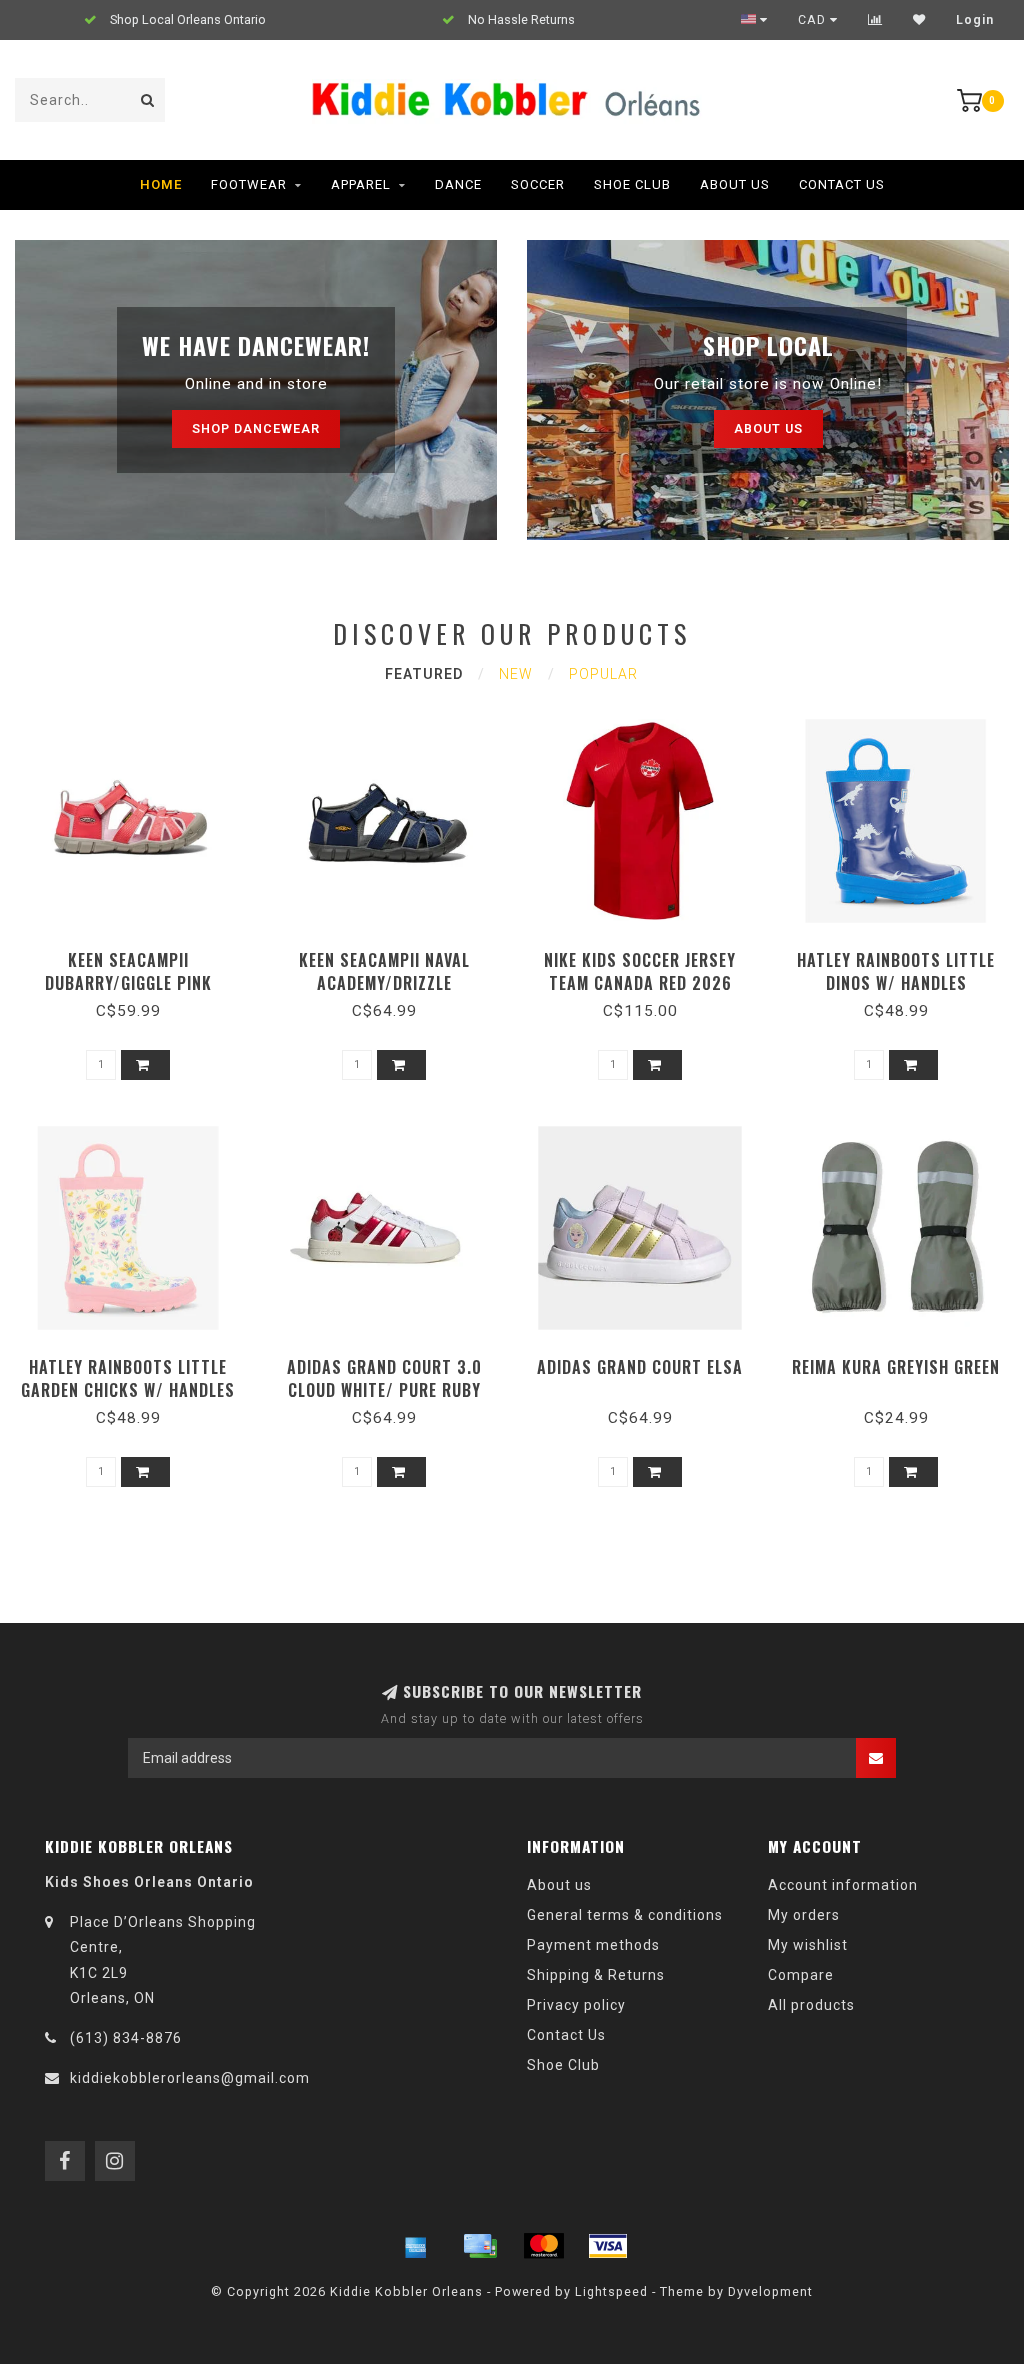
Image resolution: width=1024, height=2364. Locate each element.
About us (768, 428)
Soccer (538, 184)
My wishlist (808, 1945)
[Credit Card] (480, 2246)
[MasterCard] (544, 2246)
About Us (735, 184)
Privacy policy (576, 2005)
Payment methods (593, 1945)
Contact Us (842, 184)
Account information (843, 1885)
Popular (603, 674)
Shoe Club (632, 184)
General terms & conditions (625, 1915)
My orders (804, 1915)
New (516, 674)
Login (975, 20)
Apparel (361, 184)
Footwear (249, 184)
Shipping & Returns (596, 1975)
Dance (458, 184)
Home (161, 184)
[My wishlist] (919, 20)
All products (811, 2005)
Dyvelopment (770, 2291)
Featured (424, 674)
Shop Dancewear (256, 428)
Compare (801, 1975)
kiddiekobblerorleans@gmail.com (190, 2078)
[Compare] (875, 20)
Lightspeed (611, 2291)
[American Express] (416, 2246)
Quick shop (137, 953)
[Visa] (608, 2246)
